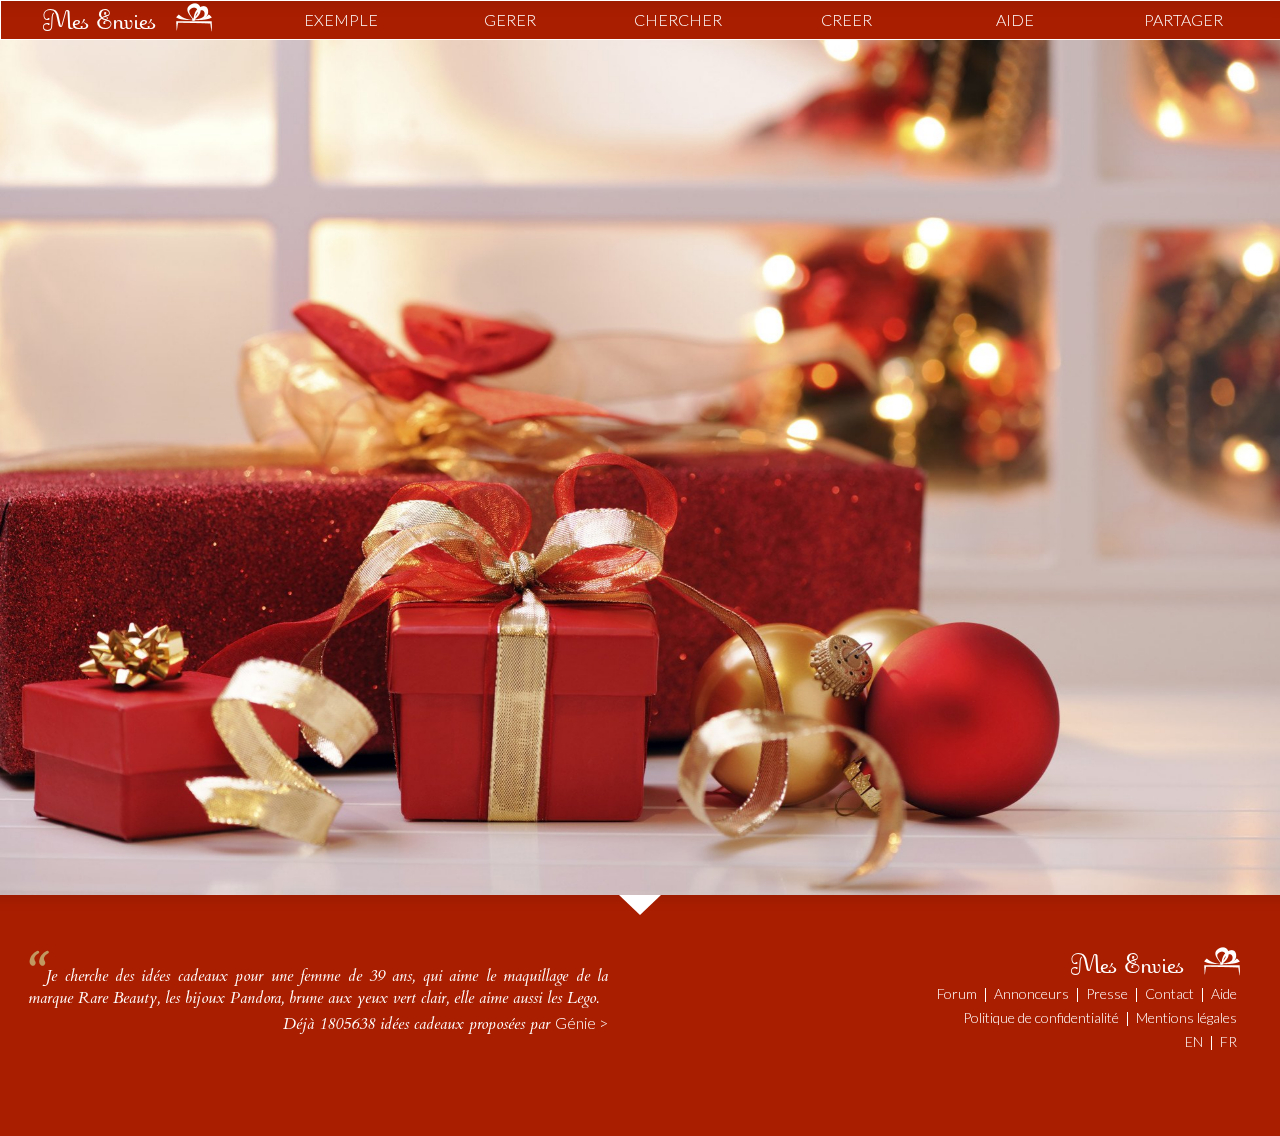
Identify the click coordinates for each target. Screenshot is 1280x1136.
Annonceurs (1031, 993)
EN (1194, 1041)
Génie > (581, 1022)
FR (1228, 1041)
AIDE (1015, 19)
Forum (957, 993)
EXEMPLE (341, 19)
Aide (1224, 993)
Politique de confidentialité (1041, 1017)
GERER (510, 19)
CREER (846, 19)
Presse (1107, 993)
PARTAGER (1183, 19)
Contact (1169, 993)
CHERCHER (678, 19)
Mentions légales (1186, 1017)
